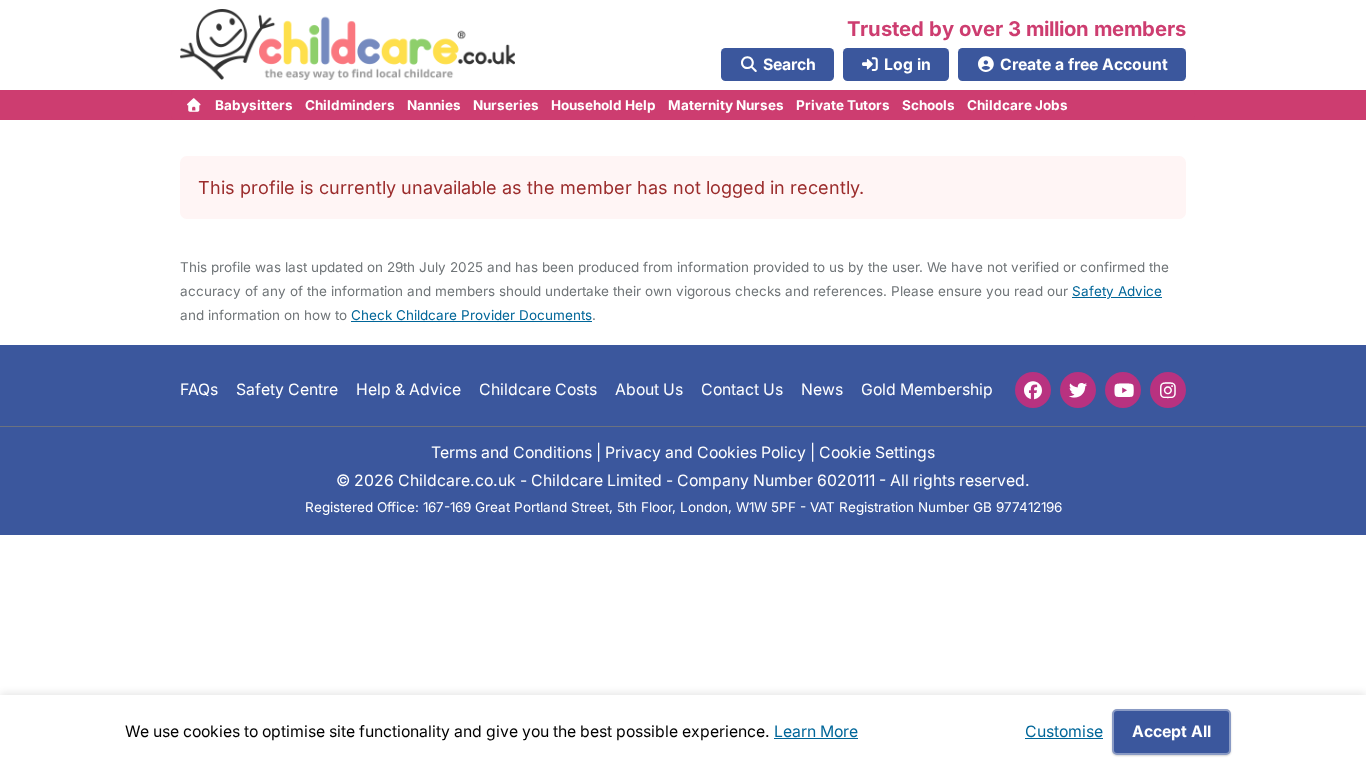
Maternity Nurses (726, 105)
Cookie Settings (877, 452)
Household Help (603, 105)
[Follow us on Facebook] (1033, 390)
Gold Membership (927, 389)
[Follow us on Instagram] (1168, 390)
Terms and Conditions (511, 452)
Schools (928, 105)
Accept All (1171, 731)
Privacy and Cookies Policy (705, 452)
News (822, 389)
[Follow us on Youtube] (1123, 390)
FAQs (199, 389)
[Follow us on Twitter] (1078, 390)
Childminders (350, 105)
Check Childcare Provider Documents (471, 315)
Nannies (434, 105)
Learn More (816, 731)
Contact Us (742, 389)
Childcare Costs (538, 389)
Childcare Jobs (1017, 105)
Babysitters (254, 105)
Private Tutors (843, 105)
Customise (1064, 731)
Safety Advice (1117, 291)
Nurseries (506, 105)
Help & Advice (408, 389)
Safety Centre (287, 389)
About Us (649, 389)
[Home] (194, 105)
